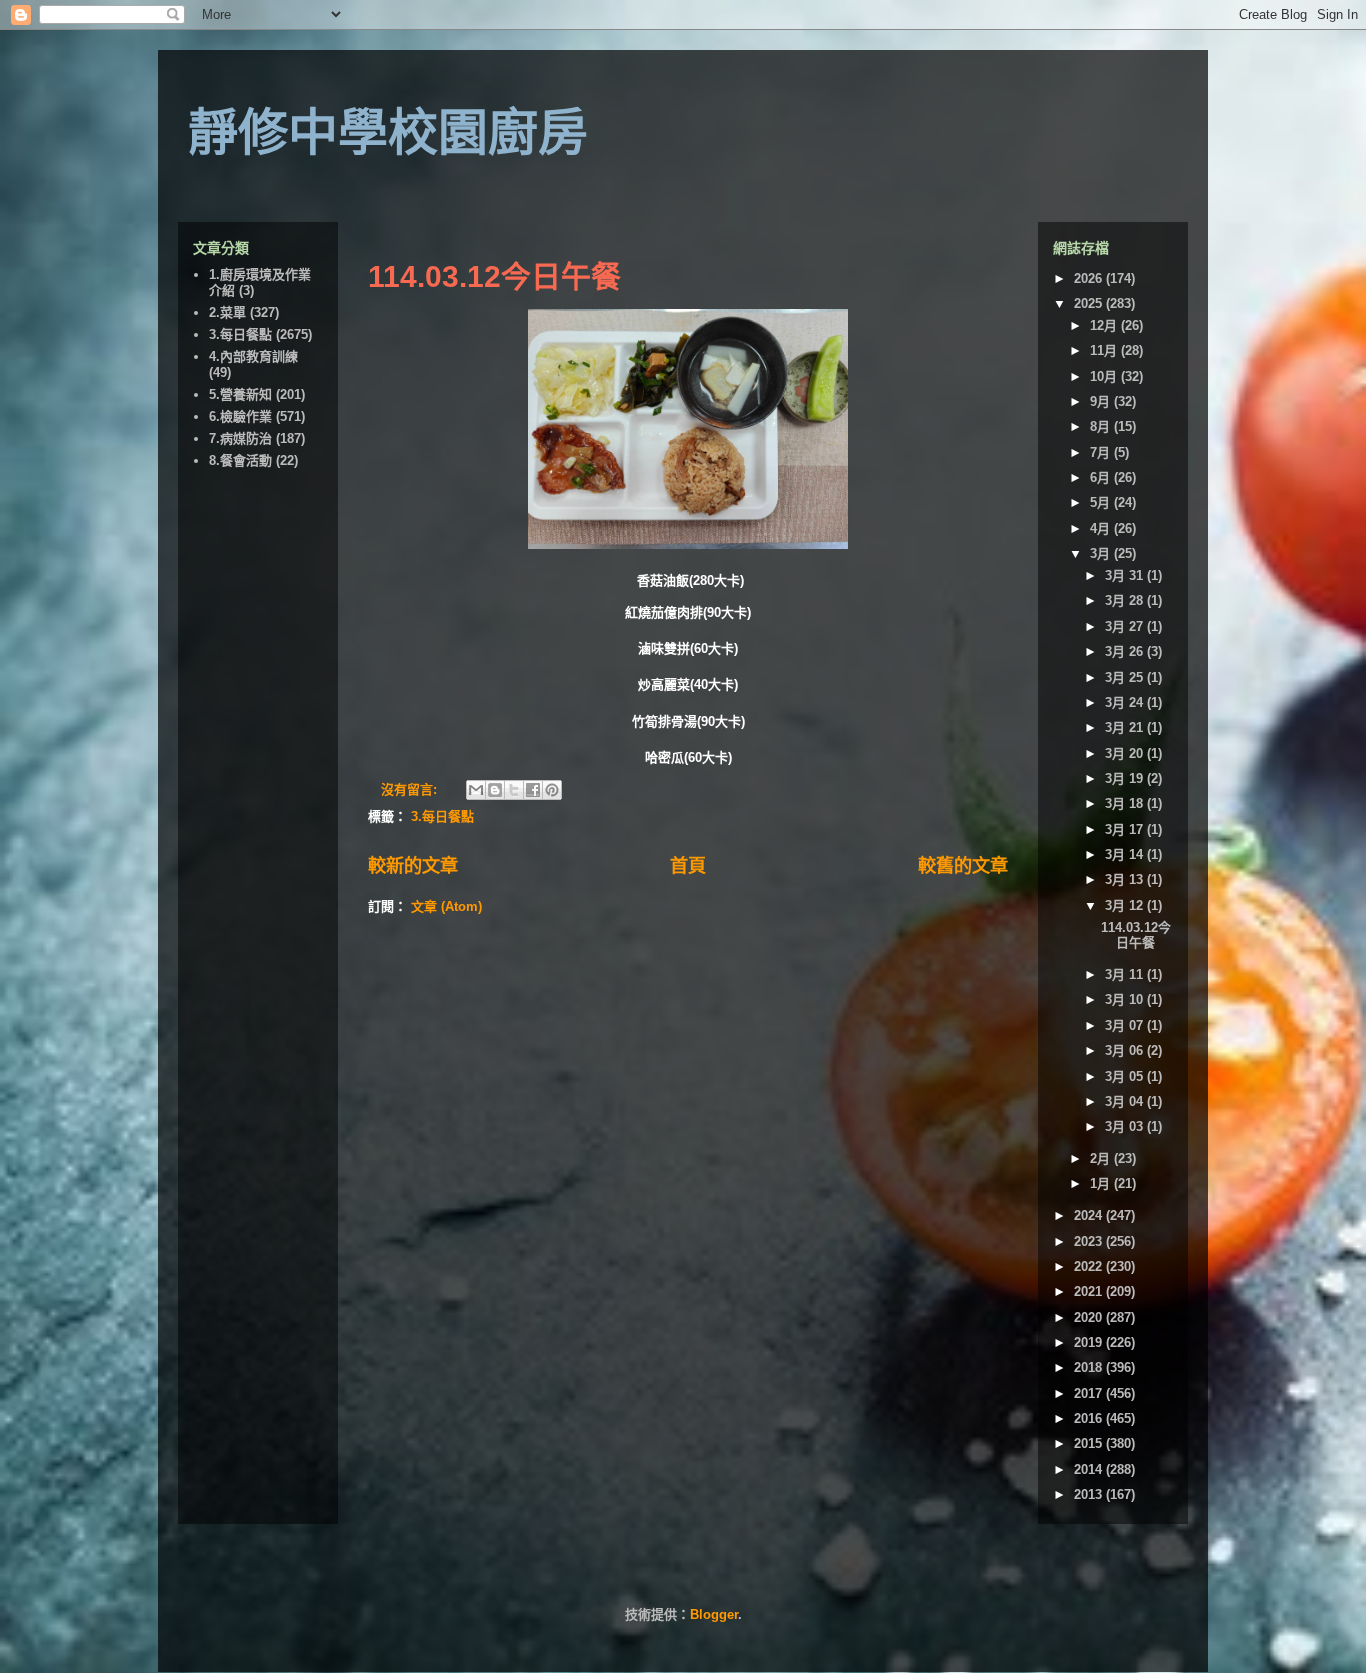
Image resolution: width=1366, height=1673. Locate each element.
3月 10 (1126, 999)
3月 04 (1126, 1101)
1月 (1102, 1183)
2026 (1090, 278)
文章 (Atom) (446, 906)
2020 (1090, 1317)
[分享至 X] (514, 790)
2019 (1090, 1342)
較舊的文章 (963, 866)
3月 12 (1126, 905)
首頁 (688, 866)
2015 (1090, 1443)
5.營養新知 (240, 394)
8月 (1102, 426)
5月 (1102, 502)
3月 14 (1126, 854)
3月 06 (1126, 1050)
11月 (1105, 350)
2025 (1090, 303)
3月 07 (1126, 1025)
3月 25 (1126, 677)
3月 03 (1126, 1126)
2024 (1090, 1215)
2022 (1090, 1266)
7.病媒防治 (240, 438)
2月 (1102, 1158)
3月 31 (1126, 575)
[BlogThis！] (495, 790)
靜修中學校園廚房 (388, 133)
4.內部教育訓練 (253, 356)
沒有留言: (411, 789)
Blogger (714, 1614)
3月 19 (1126, 778)
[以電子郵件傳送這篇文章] (476, 790)
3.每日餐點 (442, 816)
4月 (1102, 528)
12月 (1105, 325)
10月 (1105, 376)
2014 (1090, 1469)
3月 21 (1126, 727)
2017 (1090, 1393)
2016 (1090, 1418)
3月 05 (1126, 1076)
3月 (1102, 553)
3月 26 (1126, 651)
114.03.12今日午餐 (494, 276)
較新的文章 (413, 866)
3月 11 (1126, 974)
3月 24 (1126, 702)
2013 (1090, 1494)
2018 (1090, 1367)
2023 (1090, 1241)
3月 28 (1126, 600)
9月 (1102, 401)
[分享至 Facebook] (533, 790)
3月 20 (1126, 753)
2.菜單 (227, 312)
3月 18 (1126, 803)
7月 (1102, 452)
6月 (1102, 477)
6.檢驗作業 (240, 416)
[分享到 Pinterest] (552, 790)
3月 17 (1126, 829)
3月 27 (1126, 626)
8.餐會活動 (240, 460)
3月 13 (1126, 879)
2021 (1090, 1291)
